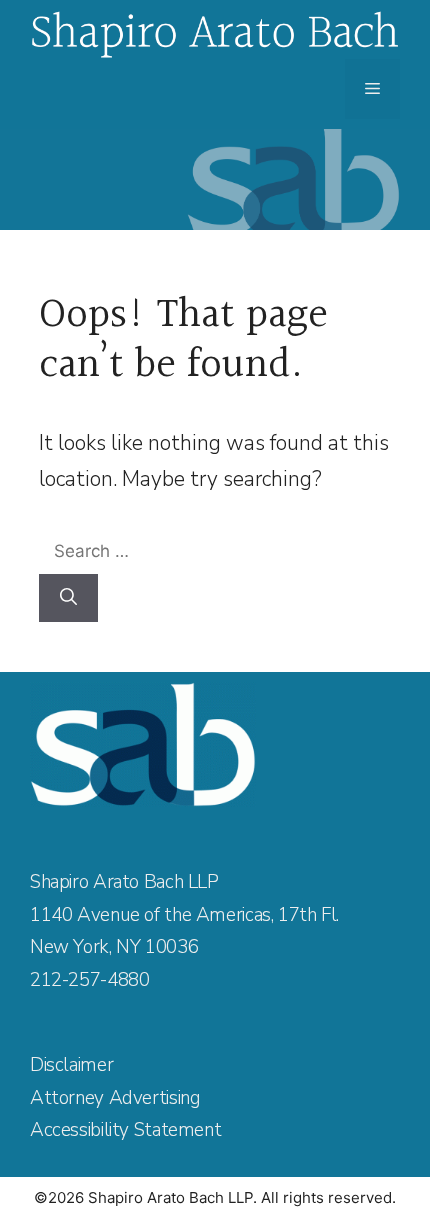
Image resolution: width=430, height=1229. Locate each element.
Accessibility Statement (125, 1130)
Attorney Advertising (115, 1098)
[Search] (68, 598)
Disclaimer (71, 1065)
